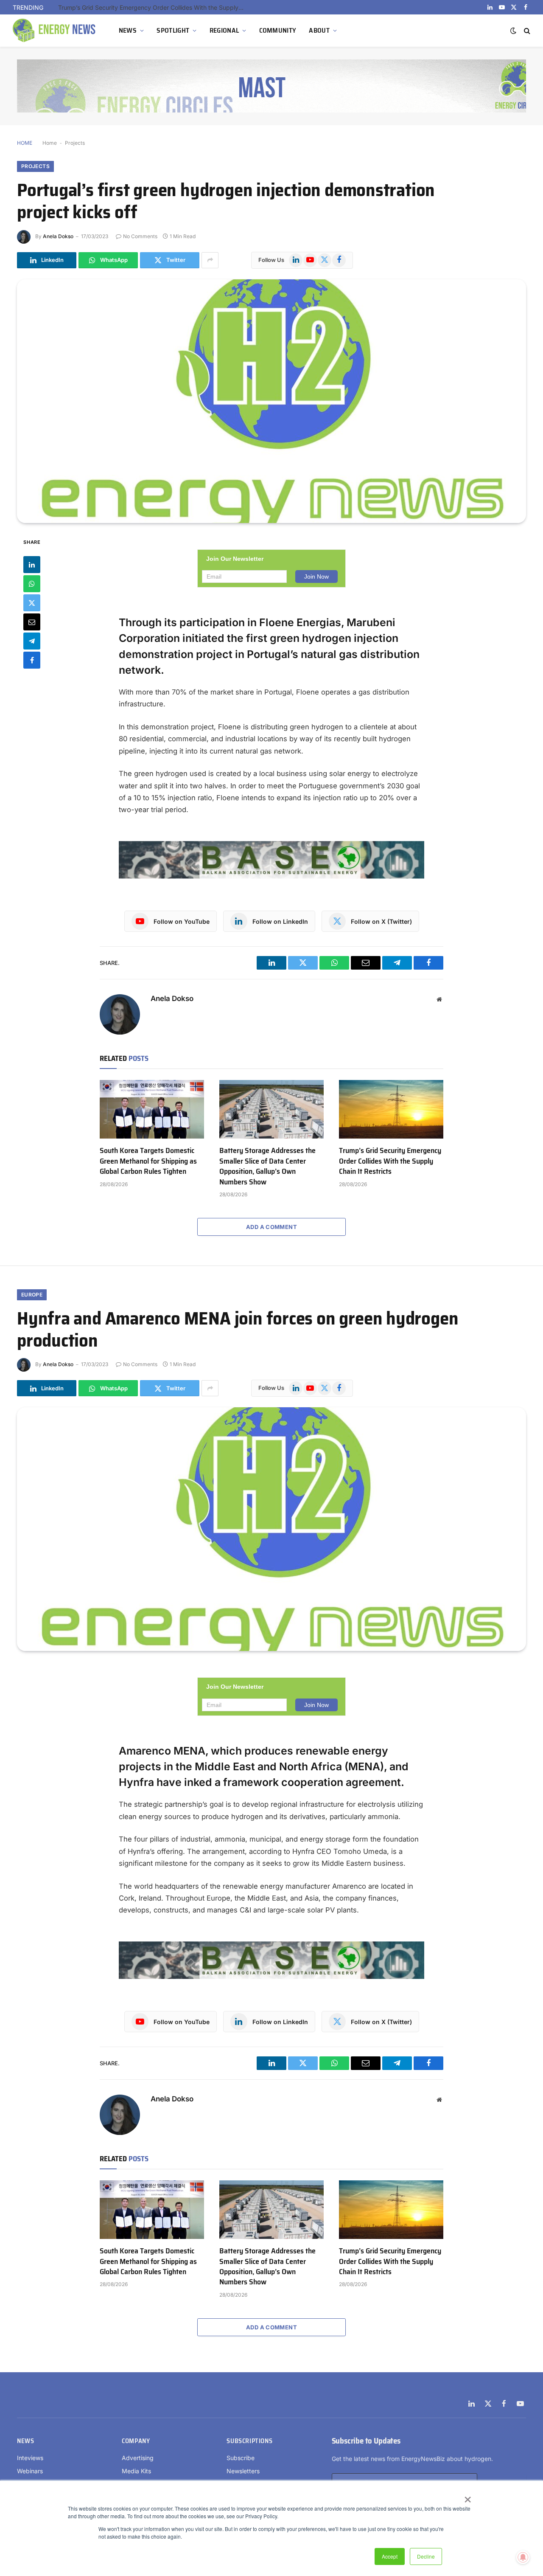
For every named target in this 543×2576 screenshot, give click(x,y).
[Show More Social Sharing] (210, 260)
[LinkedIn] (32, 565)
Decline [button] (426, 2556)
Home (50, 143)
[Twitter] (32, 603)
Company (136, 2441)
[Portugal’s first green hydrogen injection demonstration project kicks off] (271, 401)
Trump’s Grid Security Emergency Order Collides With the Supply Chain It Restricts (154, 7)
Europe (32, 1295)
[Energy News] (55, 31)
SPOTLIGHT (173, 30)
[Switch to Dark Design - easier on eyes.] (513, 31)
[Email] (32, 622)
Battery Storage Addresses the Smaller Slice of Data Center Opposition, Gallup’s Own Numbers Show (267, 1166)
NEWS (128, 30)
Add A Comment (271, 1227)
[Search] (526, 31)
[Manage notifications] (523, 2557)
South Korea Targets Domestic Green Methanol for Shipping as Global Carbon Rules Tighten (148, 1161)
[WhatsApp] (32, 584)
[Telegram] (32, 641)
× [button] (467, 2497)
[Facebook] (32, 660)
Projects (75, 143)
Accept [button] (390, 2556)
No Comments (140, 236)
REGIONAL (224, 30)
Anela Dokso (58, 236)
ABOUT (319, 30)
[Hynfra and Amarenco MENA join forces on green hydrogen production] (271, 1529)
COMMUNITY (278, 30)
